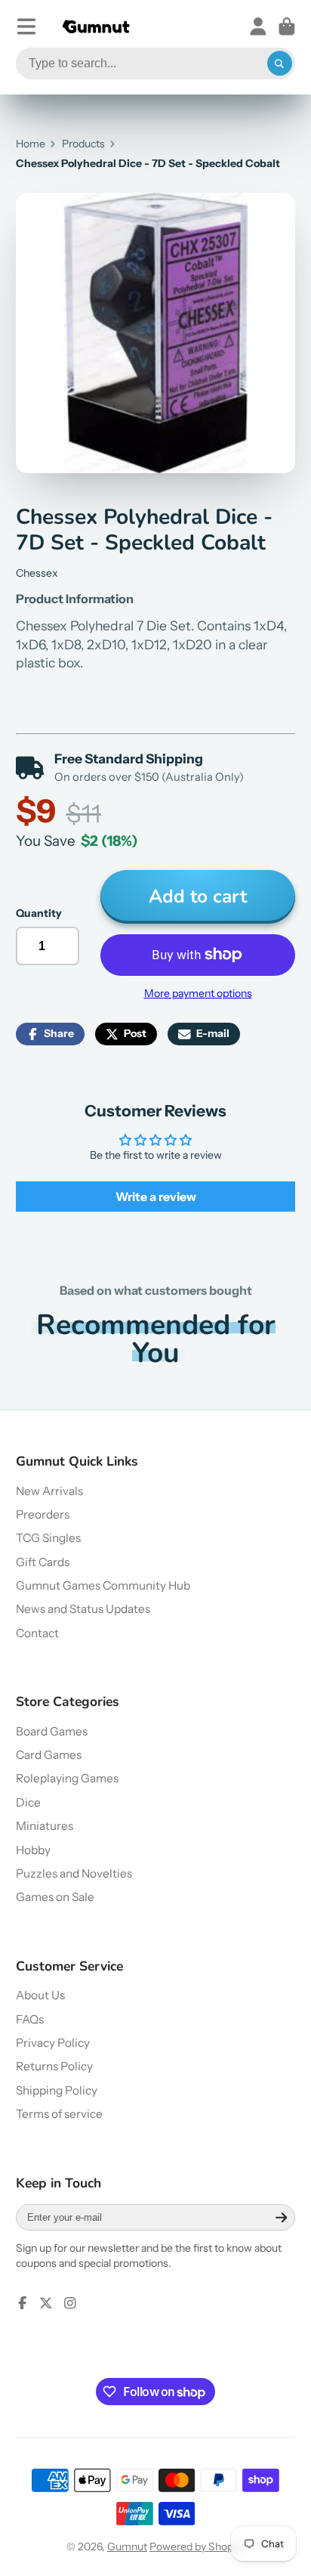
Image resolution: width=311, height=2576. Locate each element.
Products (83, 144)
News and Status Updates (83, 1609)
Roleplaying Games (67, 1778)
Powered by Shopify (197, 2547)
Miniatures (45, 1826)
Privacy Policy (53, 2043)
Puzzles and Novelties (74, 1873)
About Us (40, 1995)
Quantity (39, 913)
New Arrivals (49, 1491)
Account (258, 26)
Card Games (49, 1755)
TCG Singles (48, 1538)
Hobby (33, 1850)
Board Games (52, 1731)
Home (31, 144)
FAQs (30, 2019)
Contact (37, 1633)
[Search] (280, 63)
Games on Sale (55, 1897)
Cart (287, 26)
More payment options (198, 993)
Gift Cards (43, 1562)
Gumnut (127, 2547)
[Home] (96, 27)
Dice (28, 1802)
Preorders (43, 1514)
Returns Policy (54, 2066)
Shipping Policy (57, 2090)
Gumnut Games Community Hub (103, 1585)
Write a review (156, 1197)
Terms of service (59, 2114)
